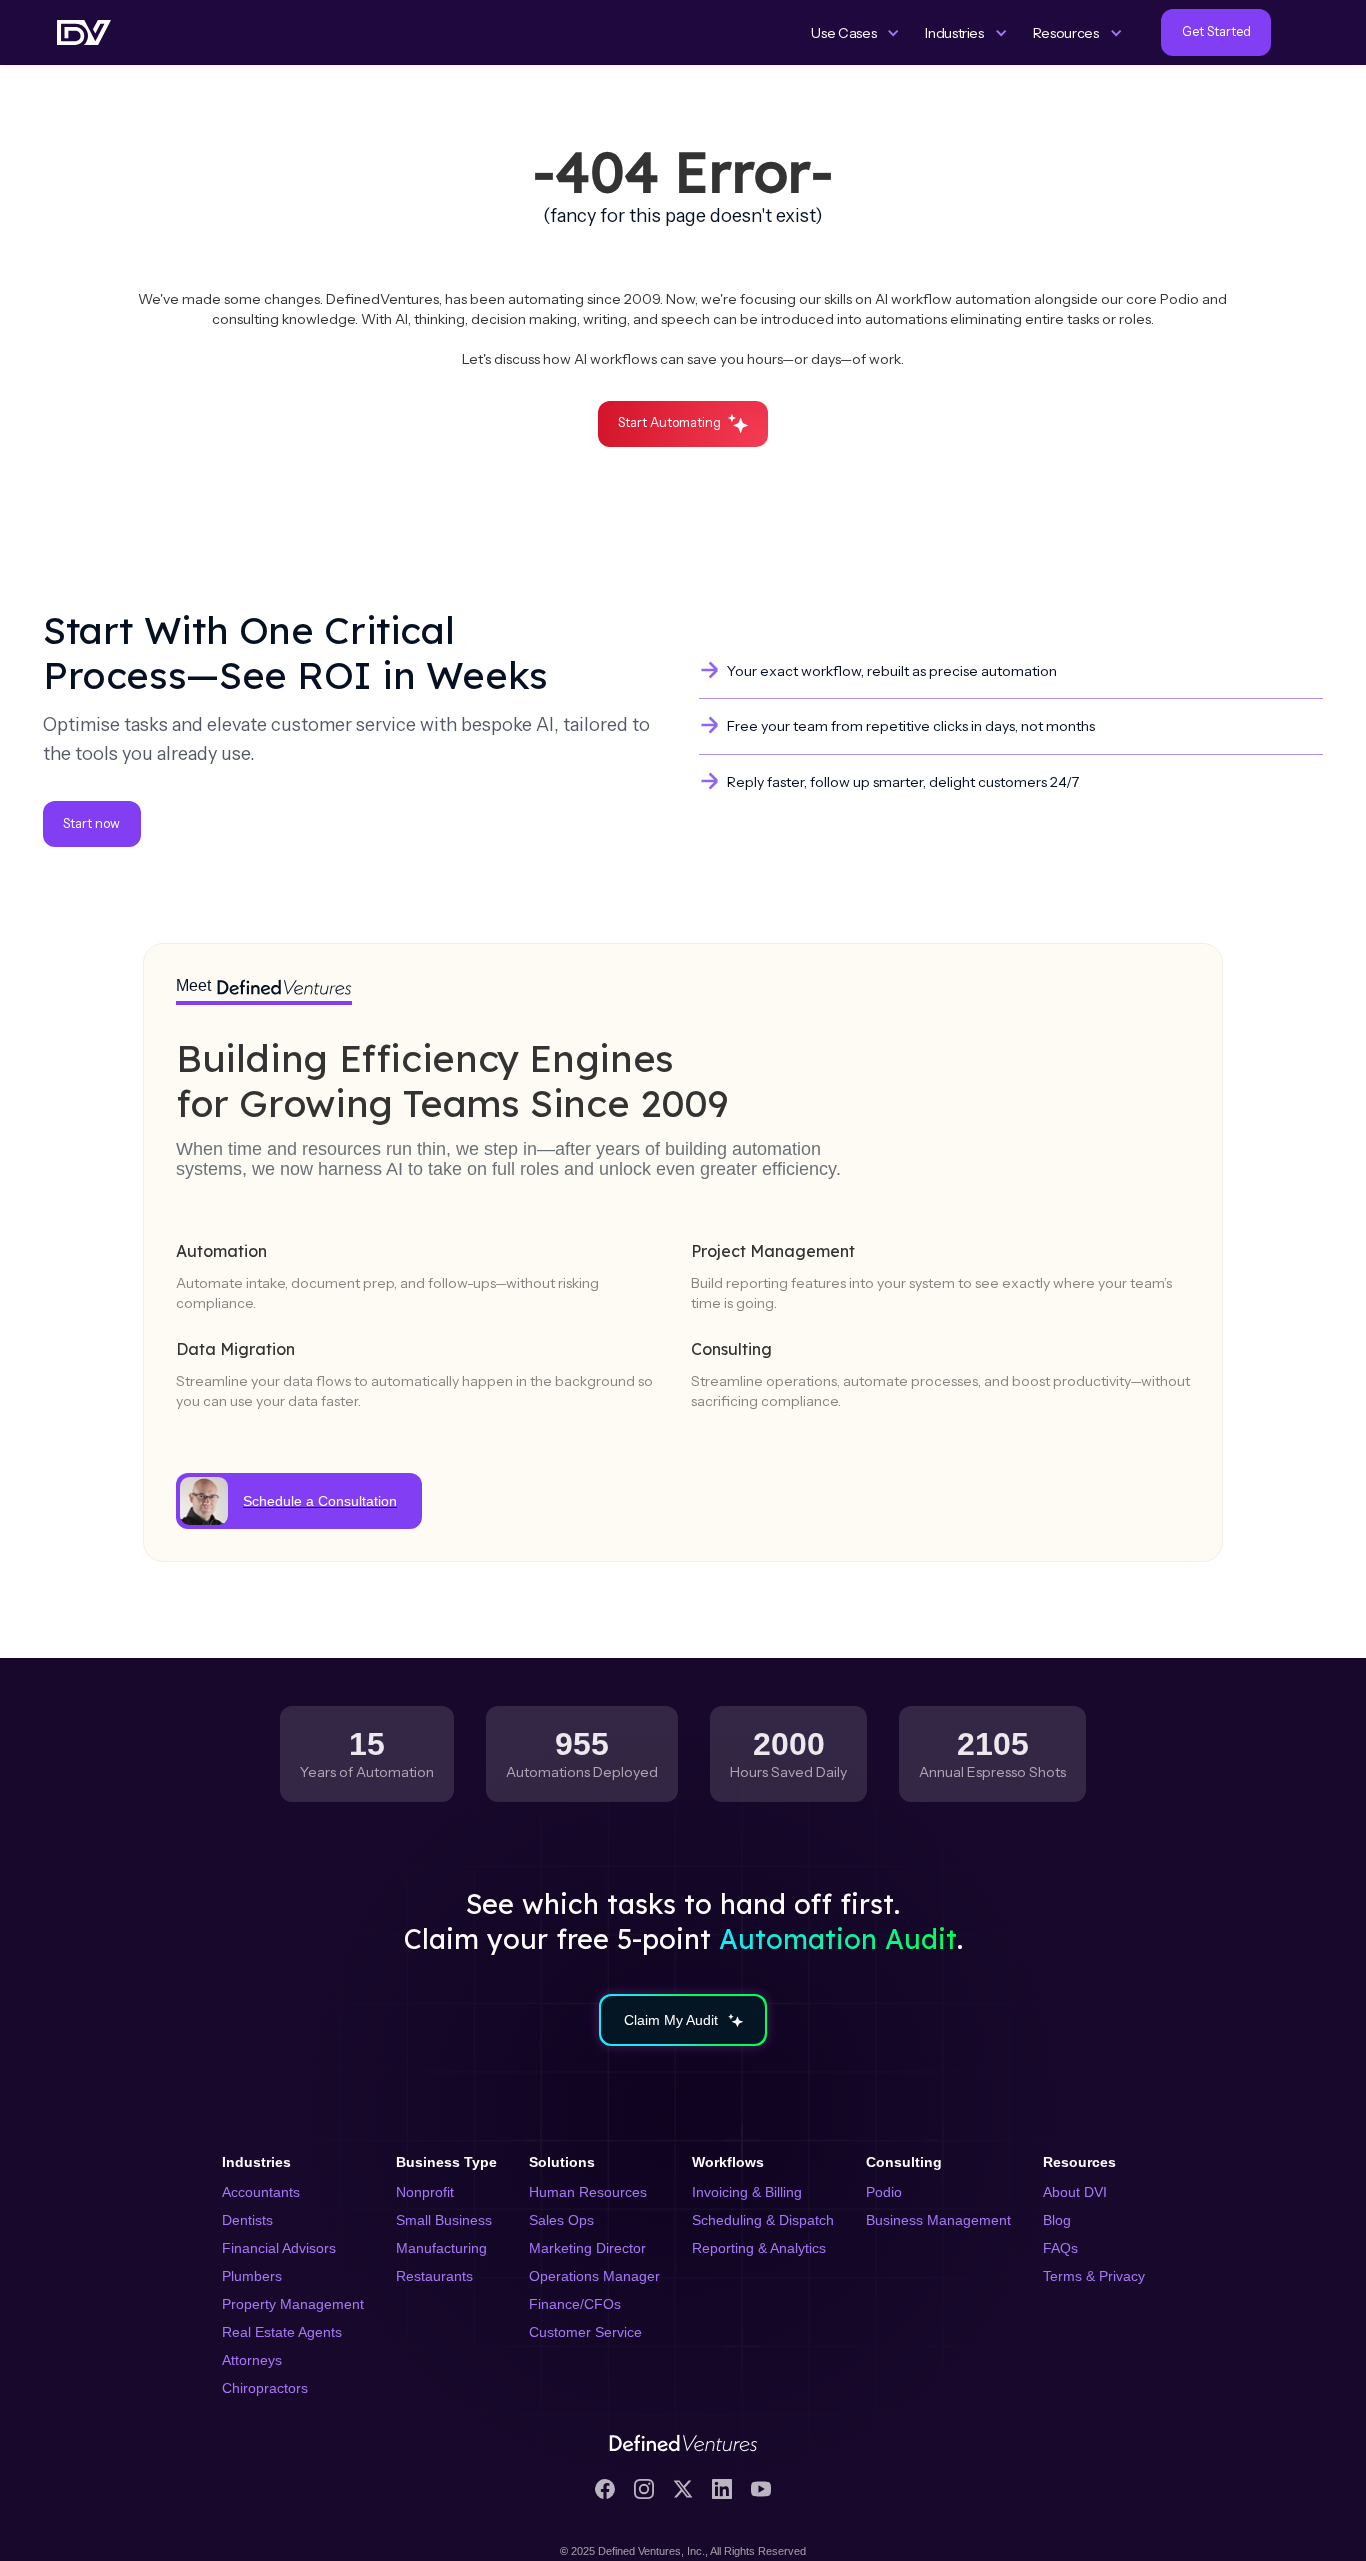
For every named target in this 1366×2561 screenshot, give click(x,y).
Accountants (261, 2192)
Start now (91, 823)
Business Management (938, 2220)
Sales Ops (561, 2220)
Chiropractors (265, 2388)
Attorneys (252, 2360)
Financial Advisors (279, 2248)
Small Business (444, 2220)
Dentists (247, 2220)
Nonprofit (425, 2192)
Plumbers (252, 2276)
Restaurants (434, 2276)
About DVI (1075, 2192)
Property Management (293, 2304)
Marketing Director (587, 2248)
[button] (855, 33)
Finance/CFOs (575, 2304)
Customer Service (585, 2332)
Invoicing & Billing (747, 2192)
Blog (1057, 2220)
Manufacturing (441, 2248)
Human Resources (588, 2192)
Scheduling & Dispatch (763, 2220)
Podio (884, 2192)
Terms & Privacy (1094, 2276)
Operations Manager (594, 2276)
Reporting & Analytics (759, 2248)
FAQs (1060, 2248)
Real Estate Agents (282, 2332)
